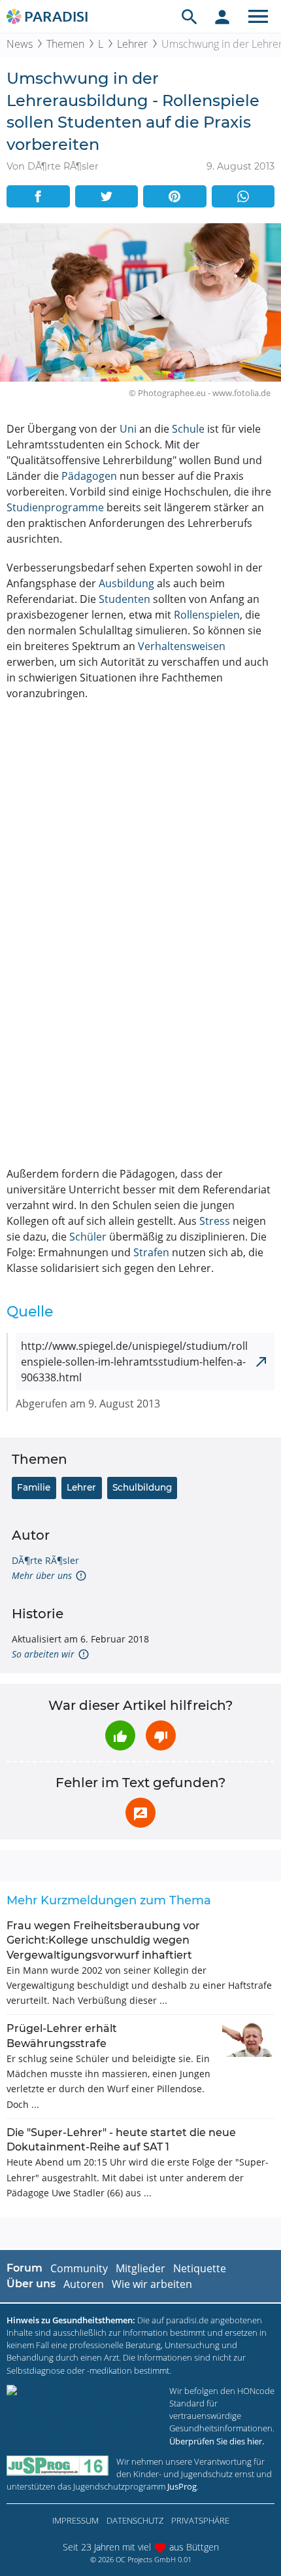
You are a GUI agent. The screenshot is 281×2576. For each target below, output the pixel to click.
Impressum (75, 2520)
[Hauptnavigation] (258, 16)
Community (79, 2268)
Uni (128, 429)
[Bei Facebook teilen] (38, 196)
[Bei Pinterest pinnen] (175, 196)
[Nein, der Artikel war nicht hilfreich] (161, 1735)
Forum (25, 2268)
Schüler (88, 1237)
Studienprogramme (55, 507)
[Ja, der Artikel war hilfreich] (120, 1735)
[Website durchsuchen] (190, 16)
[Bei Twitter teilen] (107, 196)
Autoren (84, 2284)
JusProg (182, 2486)
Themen (65, 44)
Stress (215, 1221)
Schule (188, 429)
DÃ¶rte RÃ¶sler (45, 1560)
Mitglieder (140, 2268)
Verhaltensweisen (182, 646)
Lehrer (132, 44)
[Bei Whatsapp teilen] (243, 196)
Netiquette (200, 2268)
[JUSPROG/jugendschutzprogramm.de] (58, 2466)
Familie (34, 1487)
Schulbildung (142, 1487)
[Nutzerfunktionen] (222, 16)
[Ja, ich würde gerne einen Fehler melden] (140, 1813)
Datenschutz (135, 2520)
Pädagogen (89, 476)
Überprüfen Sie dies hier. (217, 2441)
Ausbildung (126, 583)
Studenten (124, 599)
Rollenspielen (207, 615)
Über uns (31, 2284)
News (20, 44)
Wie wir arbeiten (152, 2284)
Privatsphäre (200, 2520)
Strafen (151, 1252)
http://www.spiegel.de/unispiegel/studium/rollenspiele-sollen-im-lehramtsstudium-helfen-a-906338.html (134, 1362)
